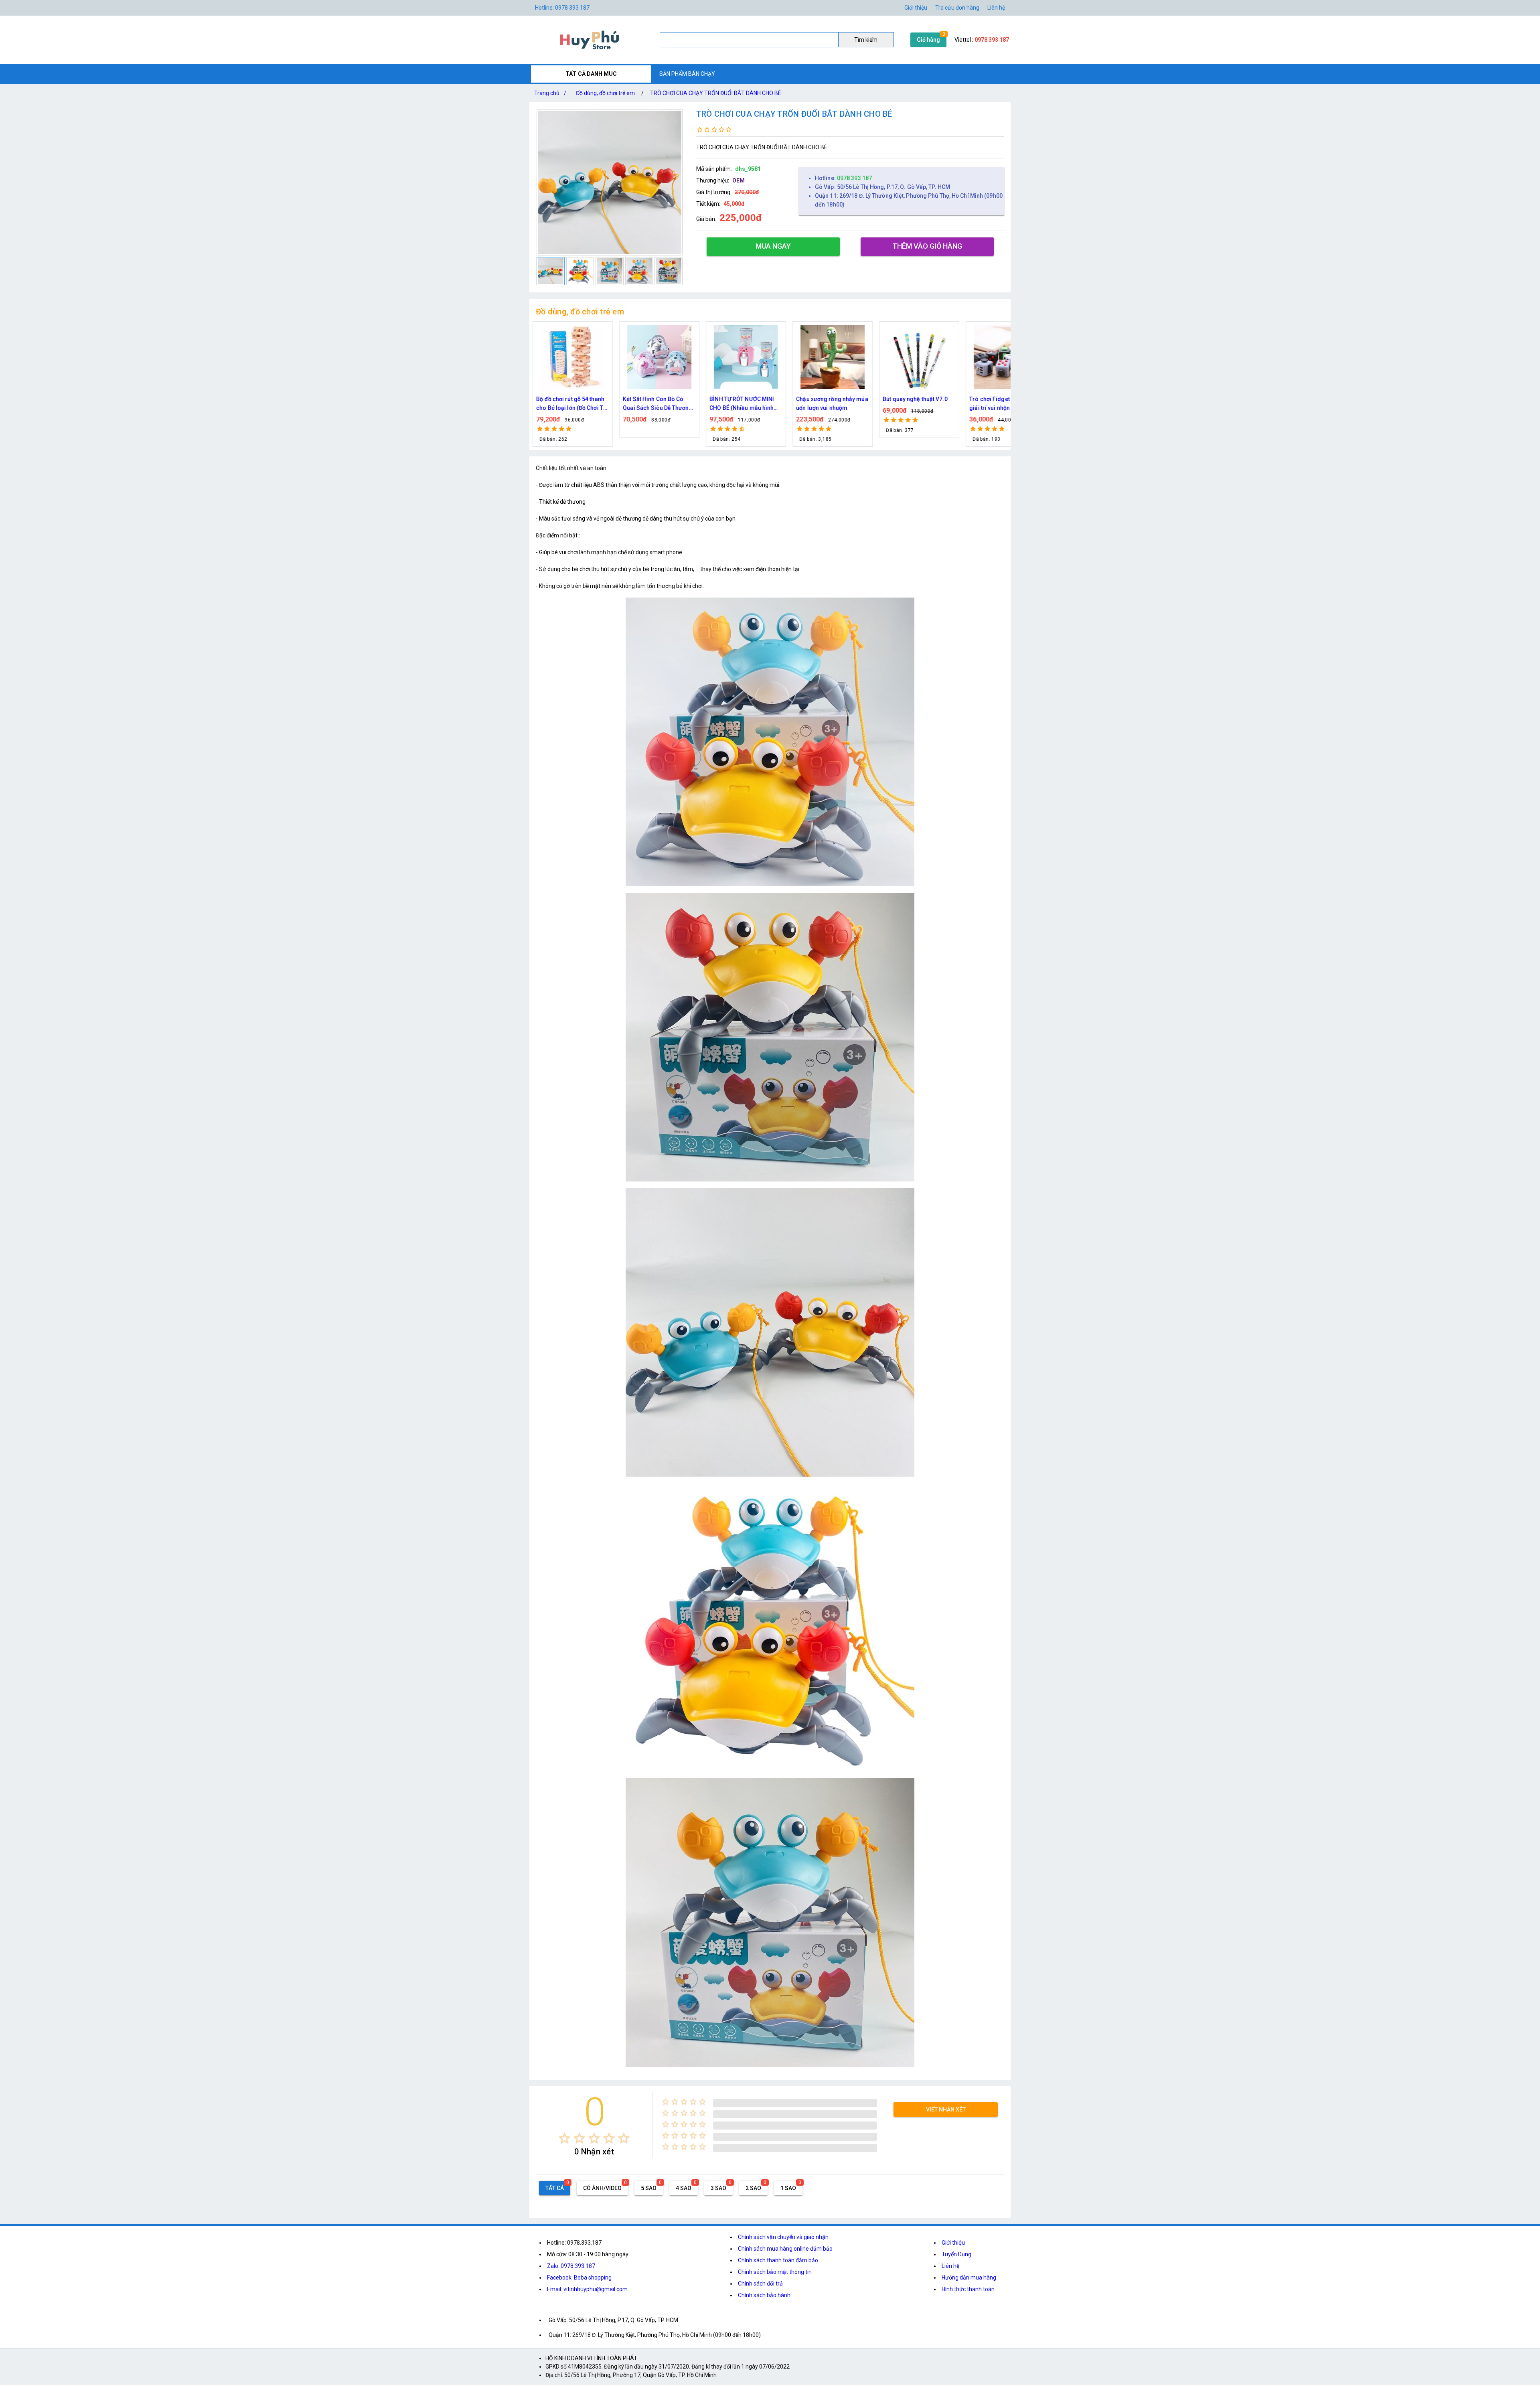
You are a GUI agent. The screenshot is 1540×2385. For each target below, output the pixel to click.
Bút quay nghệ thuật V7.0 (742, 399)
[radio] (564, 2138)
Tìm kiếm (866, 40)
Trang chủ (550, 93)
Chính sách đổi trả (760, 2284)
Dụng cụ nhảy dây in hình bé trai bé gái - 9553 (919, 403)
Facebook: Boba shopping (579, 2278)
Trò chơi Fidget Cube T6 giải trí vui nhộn (827, 403)
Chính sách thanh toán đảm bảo (778, 2260)
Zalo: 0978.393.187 (571, 2266)
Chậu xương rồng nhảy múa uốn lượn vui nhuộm (659, 403)
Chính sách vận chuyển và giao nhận (783, 2237)
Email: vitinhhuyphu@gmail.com (587, 2289)
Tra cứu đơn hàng (957, 8)
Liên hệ (996, 8)
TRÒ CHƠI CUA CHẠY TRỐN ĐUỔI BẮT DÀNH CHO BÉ (716, 93)
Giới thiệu (953, 2243)
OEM (739, 180)
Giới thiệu (916, 8)
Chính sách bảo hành (764, 2295)
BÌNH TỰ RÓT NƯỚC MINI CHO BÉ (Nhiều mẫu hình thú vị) (568, 404)
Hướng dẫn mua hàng (969, 2278)
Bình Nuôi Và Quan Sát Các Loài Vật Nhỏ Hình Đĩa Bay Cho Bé (1004, 404)
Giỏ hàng (928, 40)
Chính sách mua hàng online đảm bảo (785, 2249)
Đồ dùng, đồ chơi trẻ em (605, 93)
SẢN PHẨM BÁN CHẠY (687, 74)
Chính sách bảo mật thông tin (775, 2272)
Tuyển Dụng (956, 2254)
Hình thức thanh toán (968, 2289)
